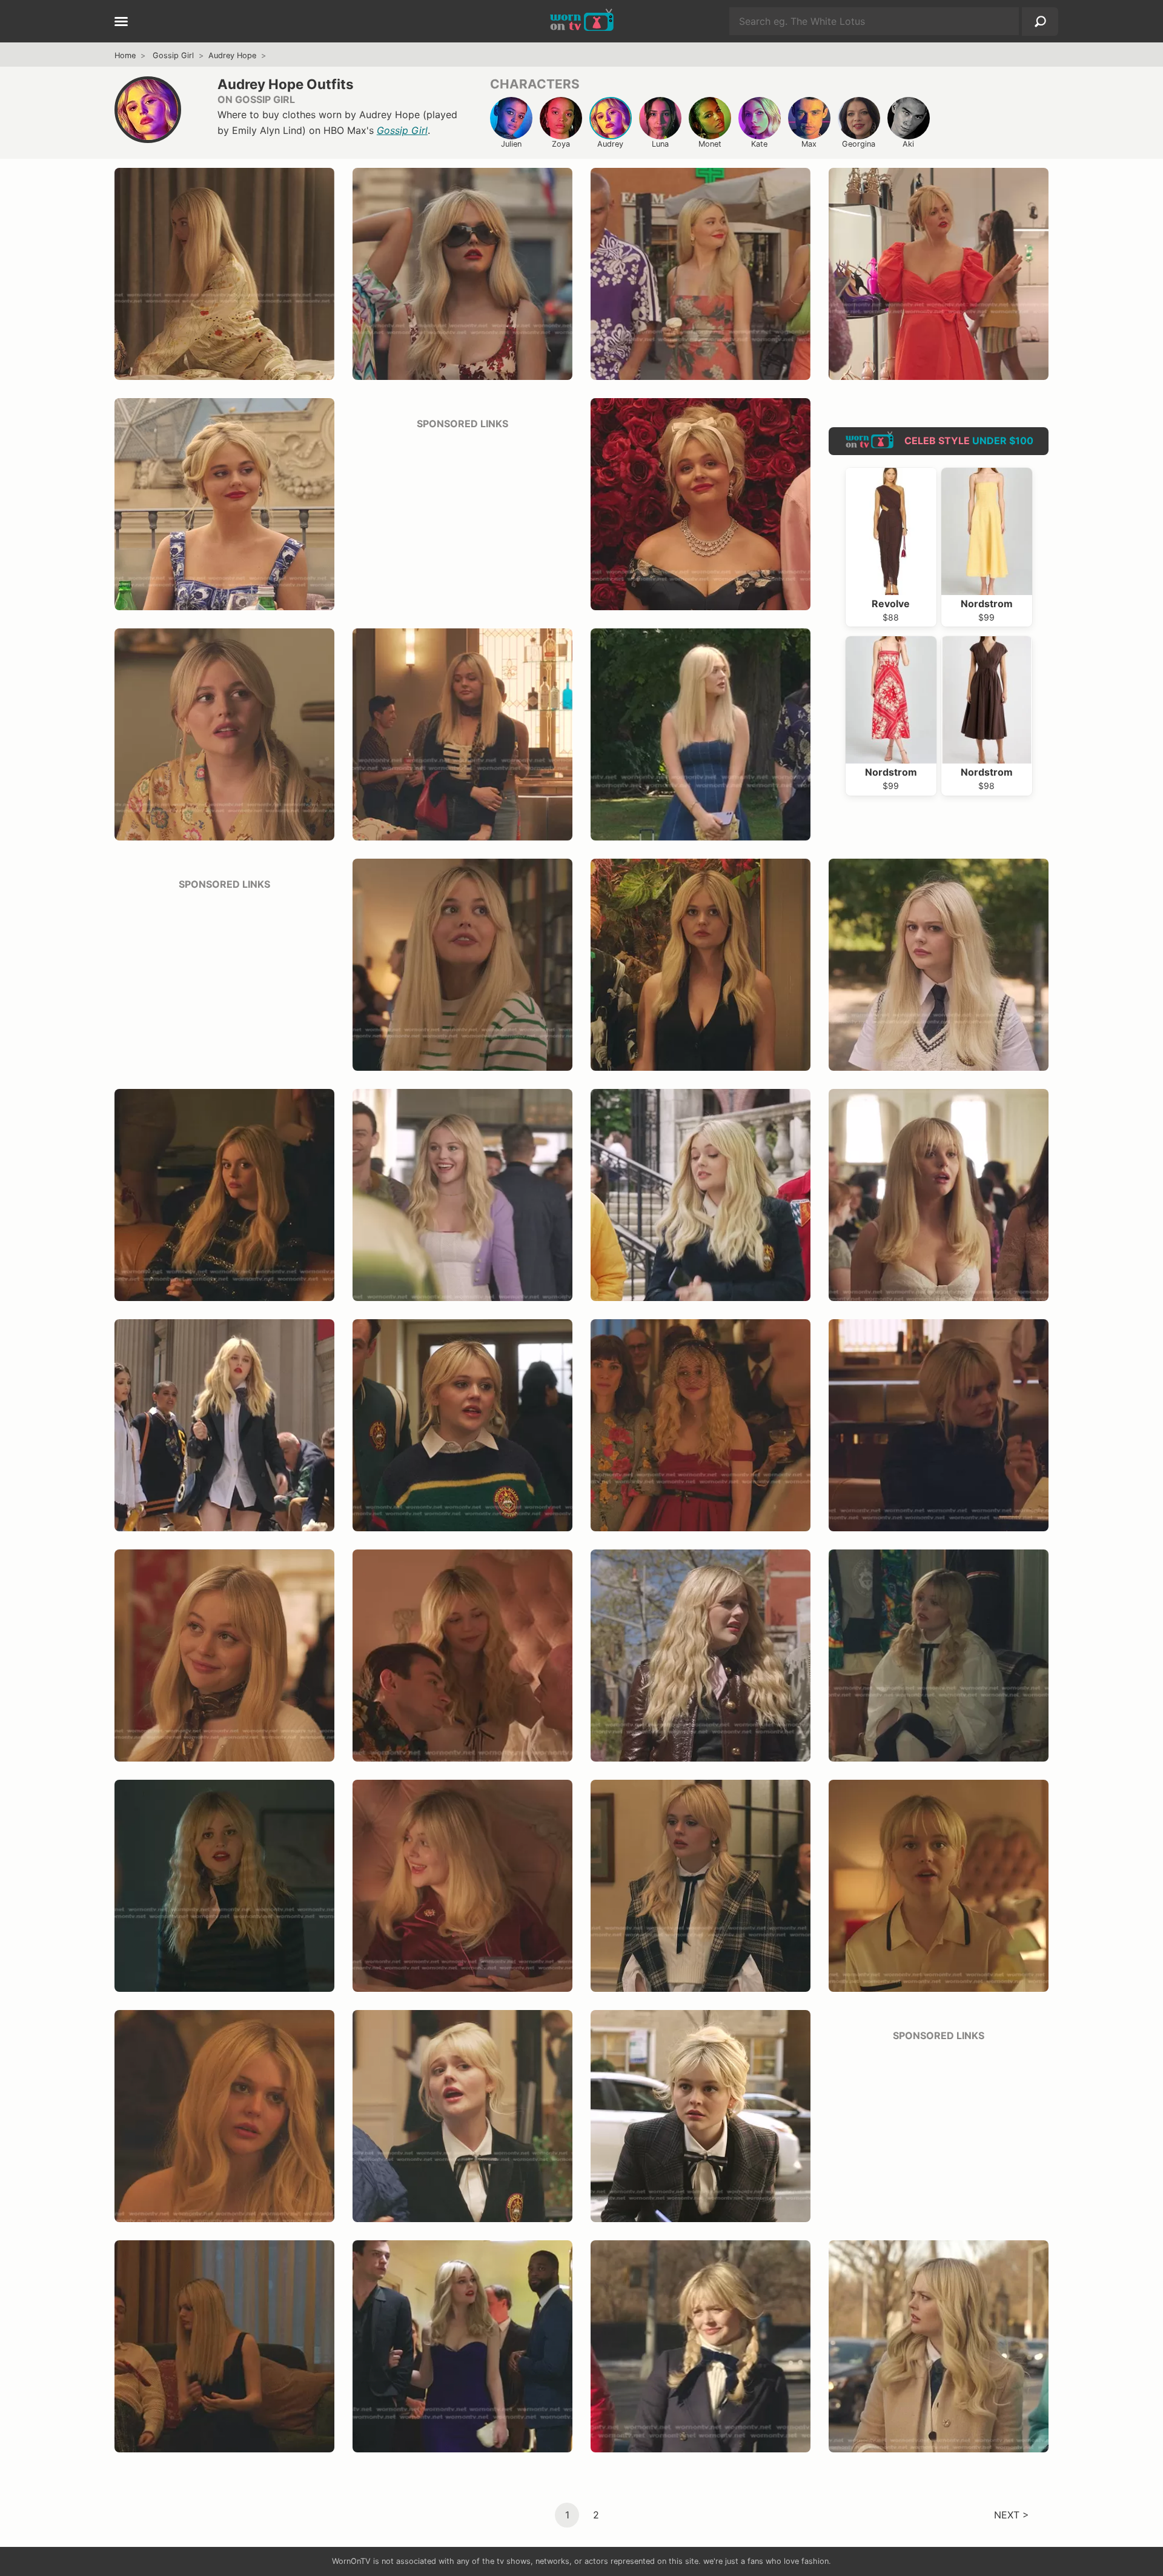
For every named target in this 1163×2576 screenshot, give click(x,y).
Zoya (561, 144)
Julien (511, 144)
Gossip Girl (173, 55)
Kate (759, 144)
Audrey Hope (232, 55)
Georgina (859, 144)
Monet (710, 144)
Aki (908, 144)
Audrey (610, 144)
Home (125, 55)
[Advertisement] (462, 516)
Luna (660, 144)
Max (809, 144)
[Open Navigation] (121, 22)
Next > (1012, 2514)
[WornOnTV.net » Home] (582, 21)
